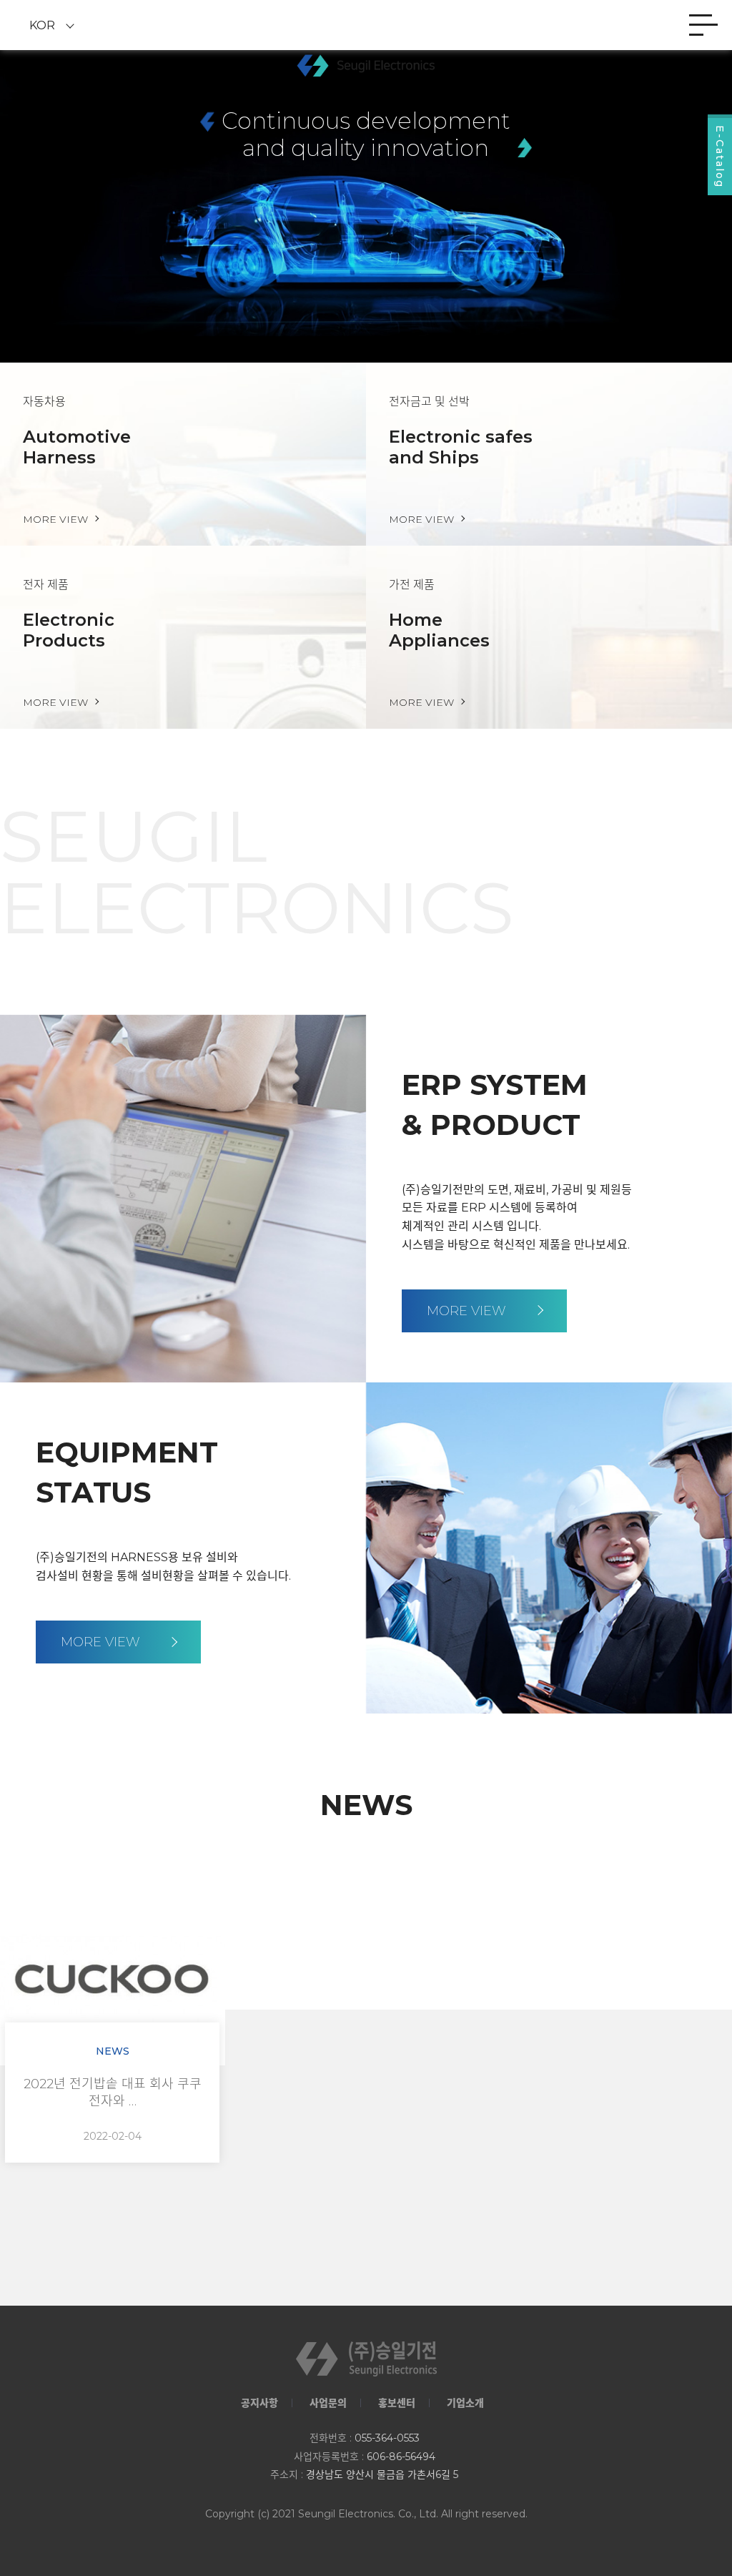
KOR (42, 25)
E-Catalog (720, 157)
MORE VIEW (468, 1311)
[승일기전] (366, 65)
